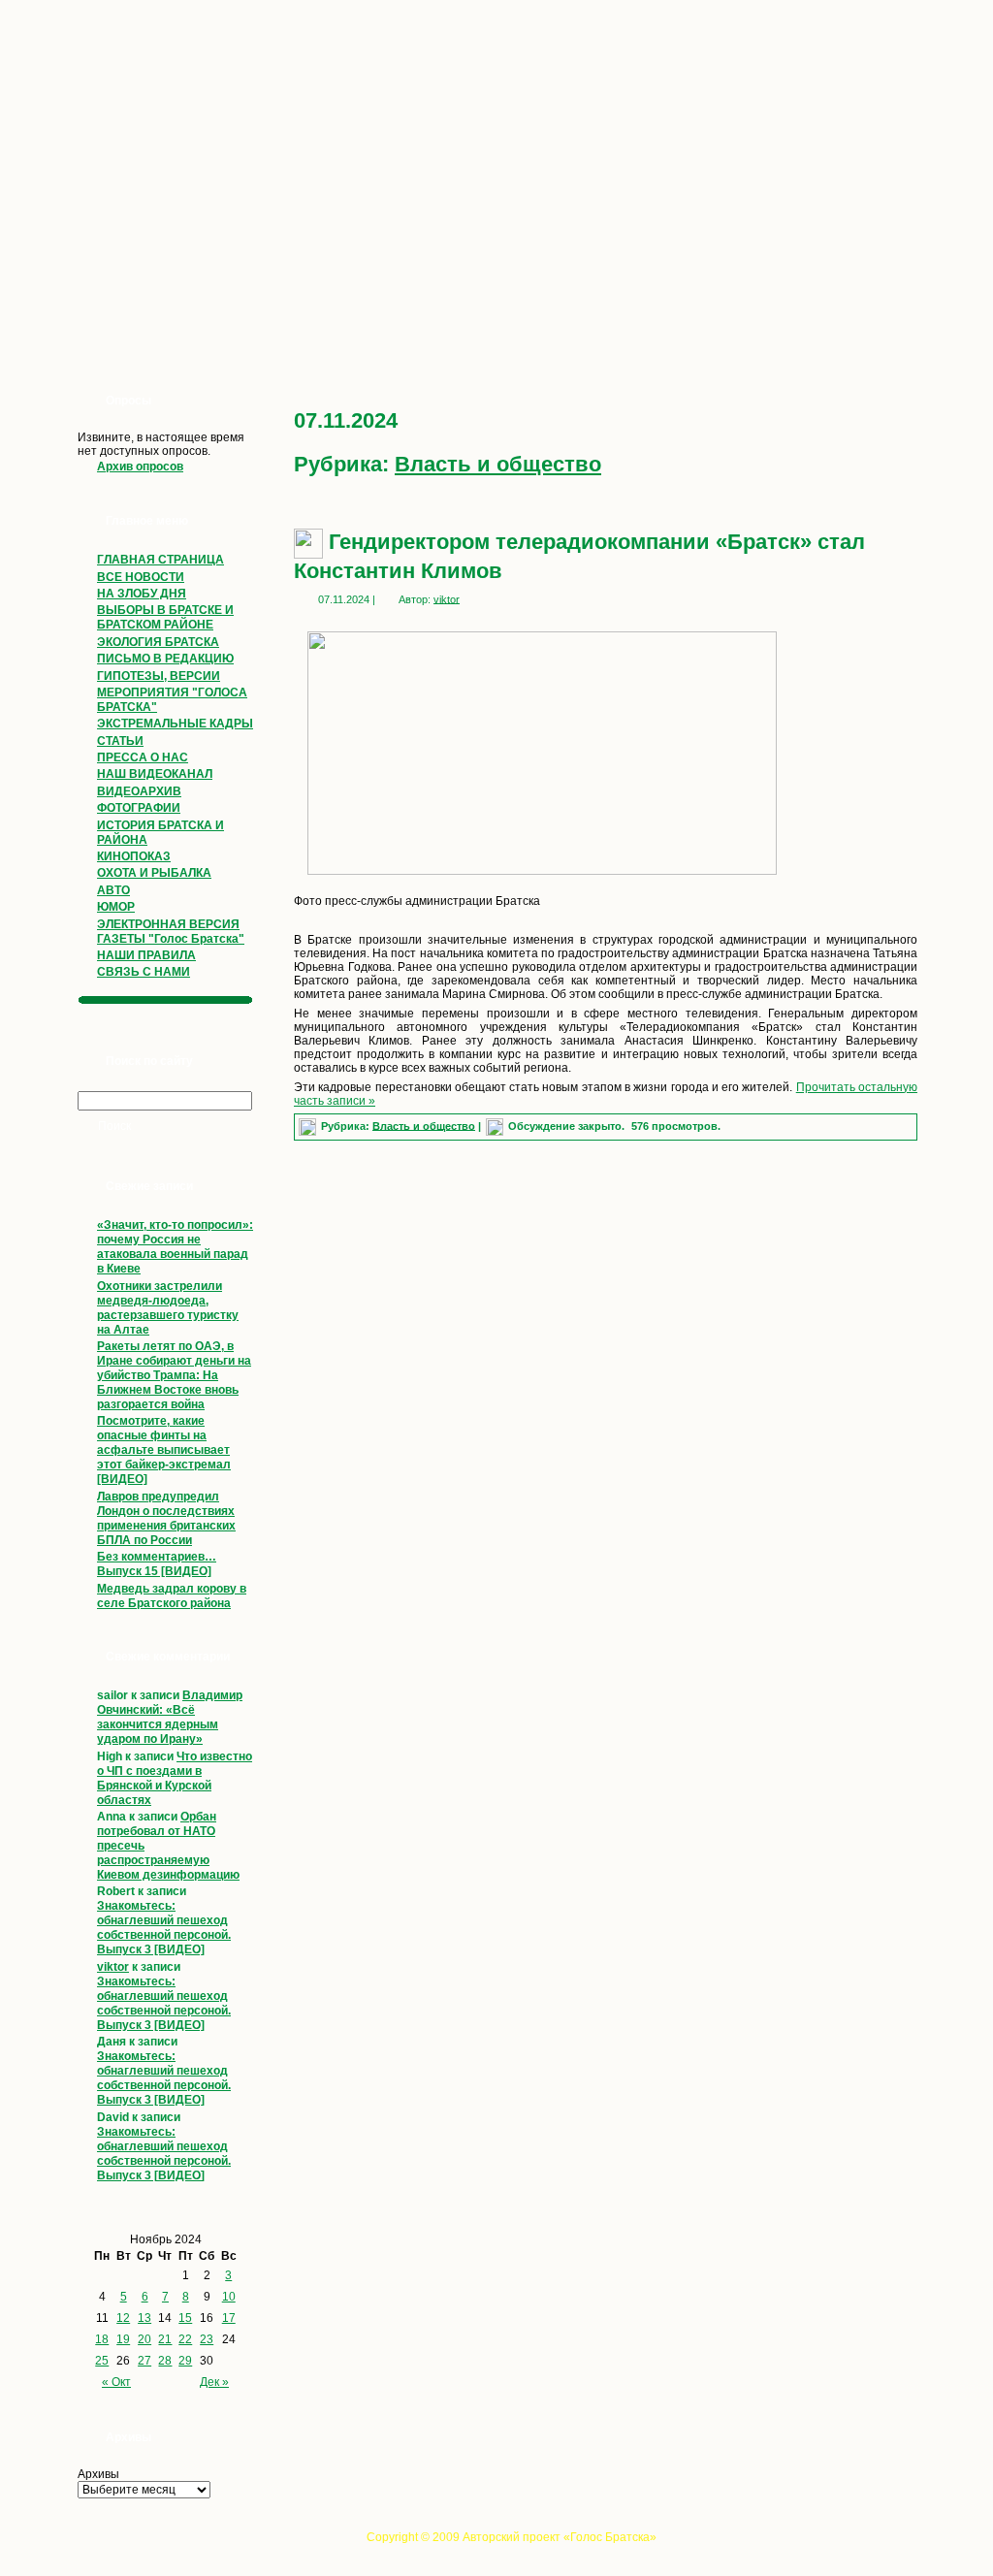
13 (144, 2318)
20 (144, 2339)
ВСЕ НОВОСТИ (141, 577)
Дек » (214, 2382)
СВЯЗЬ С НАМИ (144, 972)
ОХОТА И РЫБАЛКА (154, 873)
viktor (113, 1967)
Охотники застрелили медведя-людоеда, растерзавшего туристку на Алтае (168, 1308)
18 (102, 2339)
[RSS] (72, 2543)
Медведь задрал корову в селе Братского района (172, 1596)
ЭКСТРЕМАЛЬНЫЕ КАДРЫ (175, 724)
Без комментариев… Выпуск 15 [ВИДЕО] (157, 1564)
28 (165, 2361)
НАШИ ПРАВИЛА (146, 955)
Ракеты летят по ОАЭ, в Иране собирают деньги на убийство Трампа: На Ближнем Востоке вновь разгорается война (174, 1375)
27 (144, 2361)
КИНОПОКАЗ (134, 856)
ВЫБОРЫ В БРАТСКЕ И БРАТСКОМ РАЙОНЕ (165, 617)
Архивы (98, 2474)
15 (185, 2318)
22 (185, 2339)
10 (229, 2297)
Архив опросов (140, 467)
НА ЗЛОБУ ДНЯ (142, 594)
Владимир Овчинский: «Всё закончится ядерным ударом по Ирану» (170, 1717)
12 (123, 2318)
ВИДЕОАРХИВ (139, 791)
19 (123, 2339)
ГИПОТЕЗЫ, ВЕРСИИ (159, 676)
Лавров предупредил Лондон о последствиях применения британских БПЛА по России (166, 1518)
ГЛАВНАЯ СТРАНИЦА (160, 560)
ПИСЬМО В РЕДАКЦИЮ (165, 659)
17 (229, 2318)
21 (165, 2339)
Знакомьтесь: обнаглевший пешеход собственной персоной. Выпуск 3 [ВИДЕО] (164, 1928)
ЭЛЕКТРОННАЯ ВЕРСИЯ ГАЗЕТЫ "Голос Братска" (171, 932)
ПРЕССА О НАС (143, 757)
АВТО (113, 890)
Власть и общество (498, 464)
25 (102, 2361)
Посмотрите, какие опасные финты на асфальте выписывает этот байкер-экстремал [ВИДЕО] (164, 1450)
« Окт (116, 2382)
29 (185, 2361)
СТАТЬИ (120, 741)
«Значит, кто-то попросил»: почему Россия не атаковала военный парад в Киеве (175, 1247)
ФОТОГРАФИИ (139, 808)
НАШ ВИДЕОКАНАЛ (155, 774)
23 (207, 2339)
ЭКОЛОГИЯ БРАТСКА (158, 642)
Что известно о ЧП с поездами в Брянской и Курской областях (175, 1778)
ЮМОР (116, 907)
